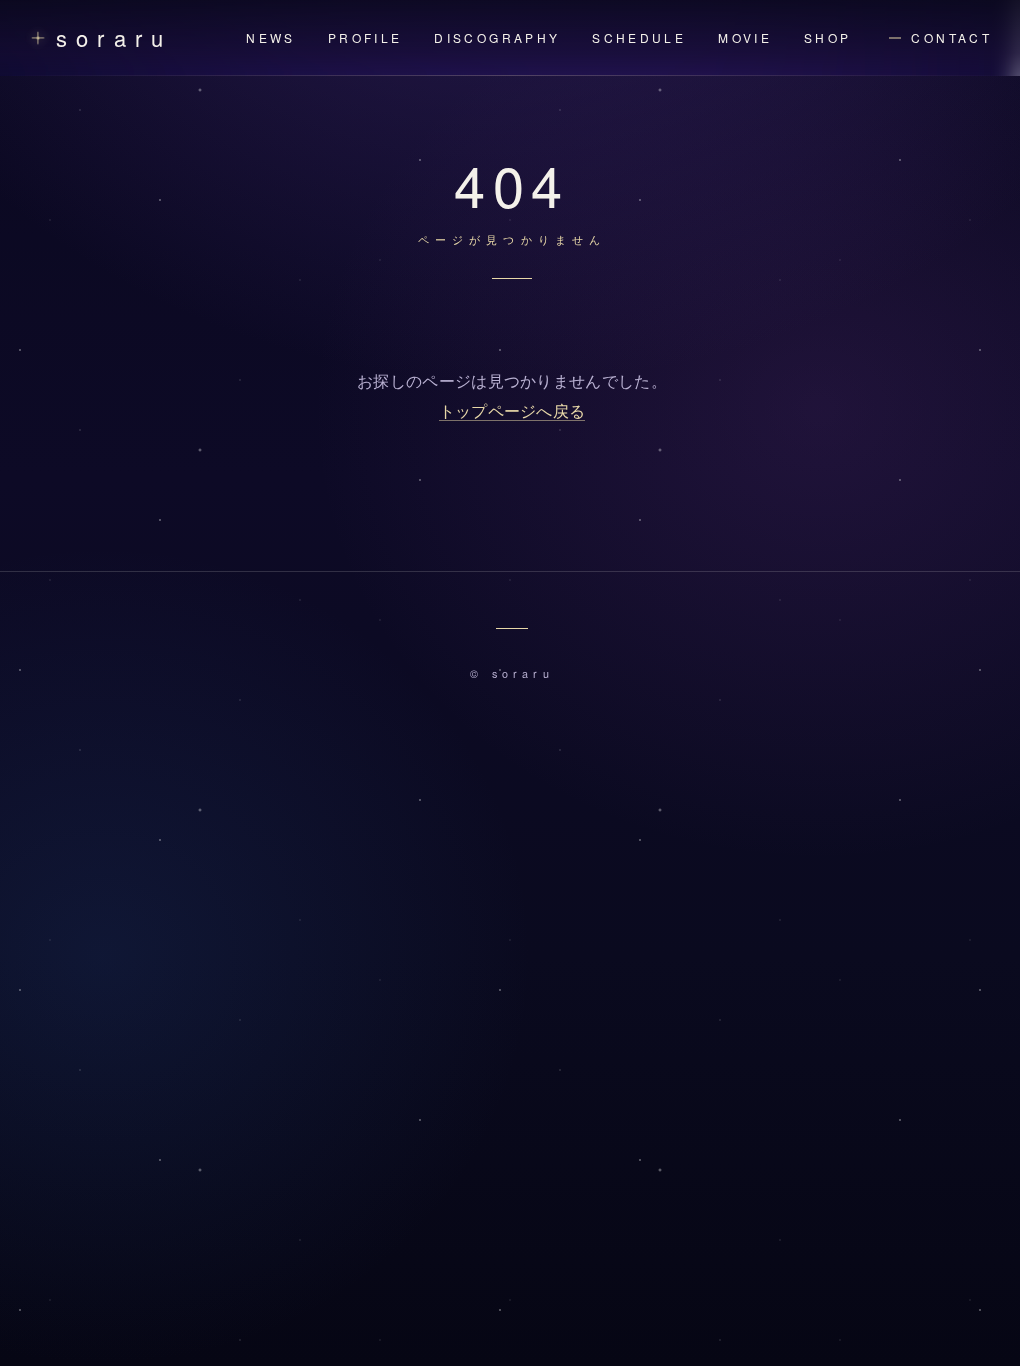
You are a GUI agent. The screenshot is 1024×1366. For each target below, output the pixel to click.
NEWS (270, 37)
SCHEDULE (639, 37)
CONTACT (951, 37)
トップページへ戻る (512, 411)
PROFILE (365, 37)
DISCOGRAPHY (497, 37)
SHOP (827, 37)
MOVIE (745, 37)
